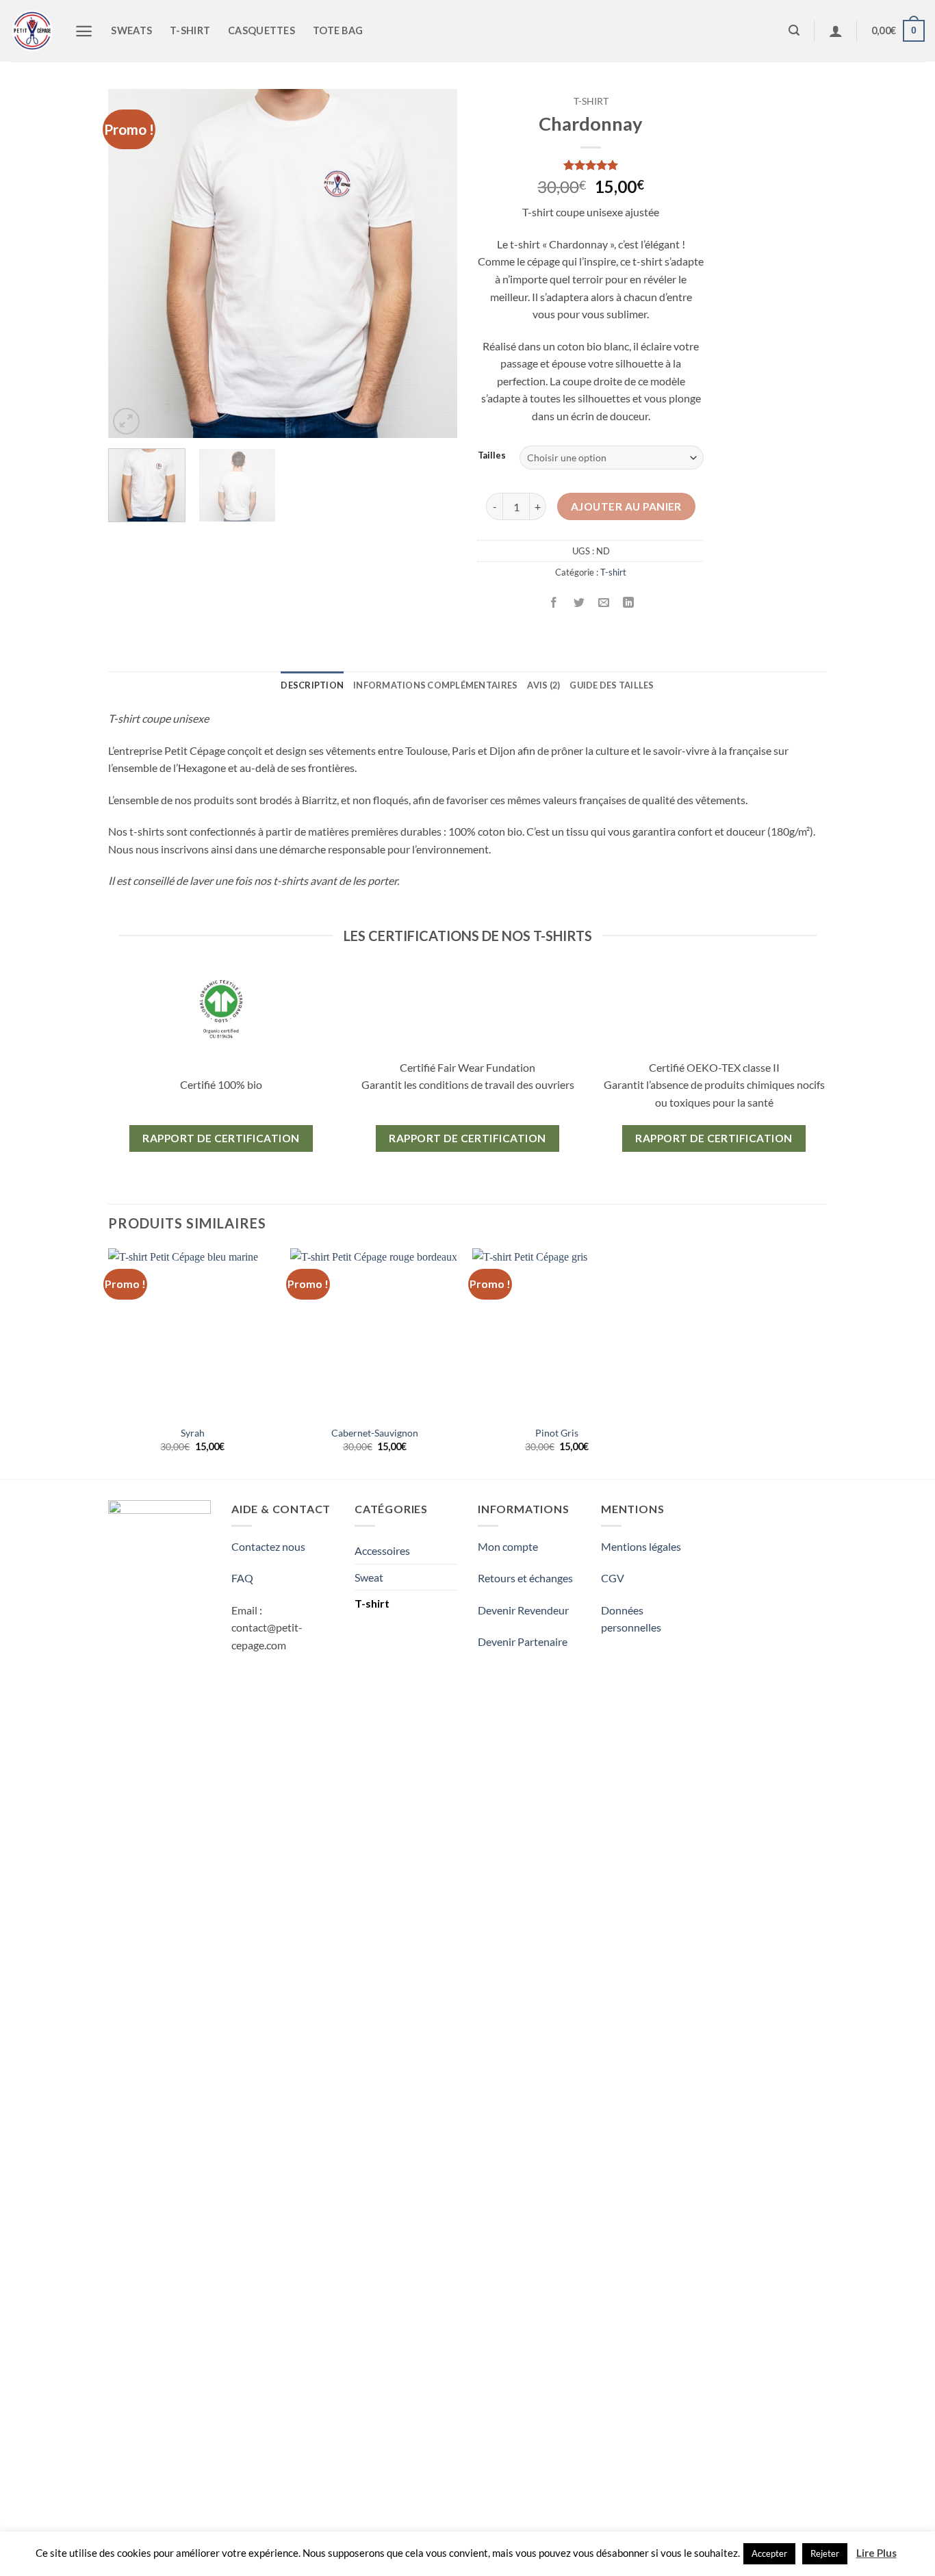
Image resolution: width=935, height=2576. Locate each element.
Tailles (492, 456)
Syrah (193, 1433)
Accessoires (382, 1550)
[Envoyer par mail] (603, 603)
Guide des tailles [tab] (612, 685)
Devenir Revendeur (523, 1610)
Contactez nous (268, 1546)
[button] (126, 421)
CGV (613, 1578)
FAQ (242, 1578)
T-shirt (591, 101)
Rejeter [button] (825, 2553)
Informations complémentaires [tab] (435, 685)
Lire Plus (876, 2553)
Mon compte (508, 1546)
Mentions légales (641, 1546)
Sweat (369, 1577)
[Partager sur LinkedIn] (628, 603)
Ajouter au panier (626, 506)
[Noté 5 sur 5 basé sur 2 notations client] (591, 165)
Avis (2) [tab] (543, 685)
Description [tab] (312, 685)
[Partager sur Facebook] (554, 603)
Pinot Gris (557, 1433)
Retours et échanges (525, 1578)
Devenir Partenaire (523, 1641)
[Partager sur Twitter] (579, 603)
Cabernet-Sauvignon (375, 1433)
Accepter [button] (769, 2553)
